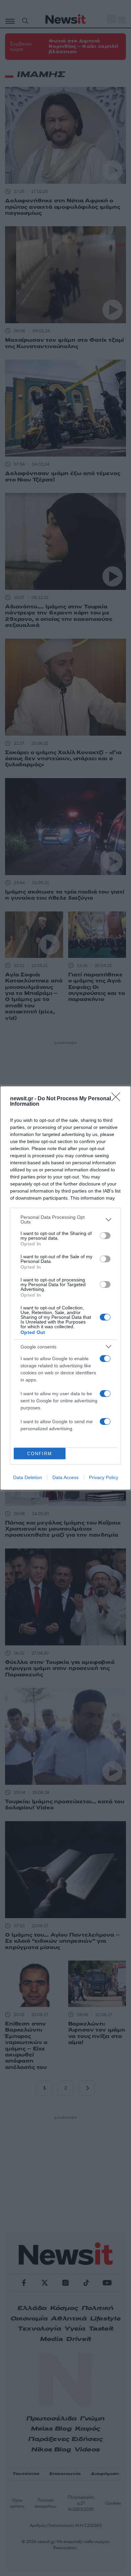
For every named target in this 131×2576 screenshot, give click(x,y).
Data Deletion (28, 1477)
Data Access (65, 1477)
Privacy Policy (104, 1477)
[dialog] (65, 1288)
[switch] (105, 1236)
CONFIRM (40, 1454)
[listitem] (65, 1219)
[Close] (118, 1099)
